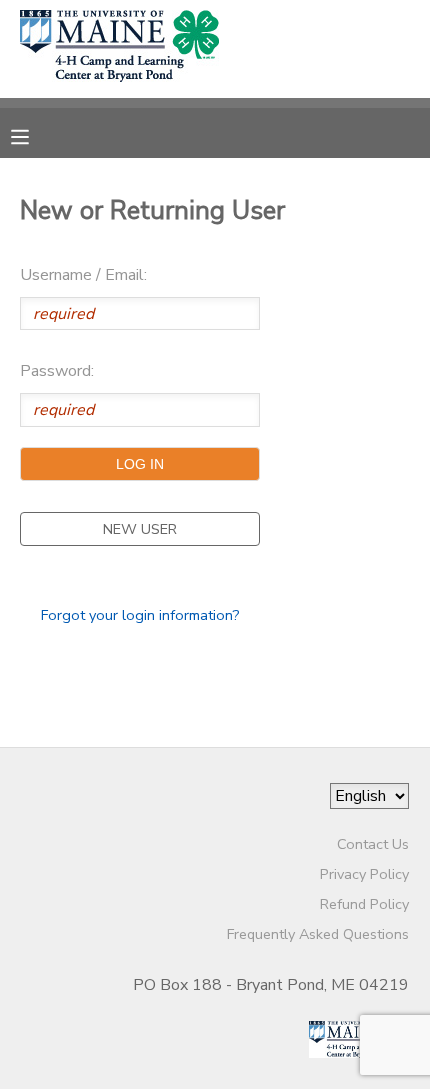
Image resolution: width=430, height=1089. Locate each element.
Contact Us (373, 844)
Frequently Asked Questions (318, 934)
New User (140, 529)
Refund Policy (364, 904)
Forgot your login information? (140, 615)
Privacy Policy (364, 874)
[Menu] (35, 135)
